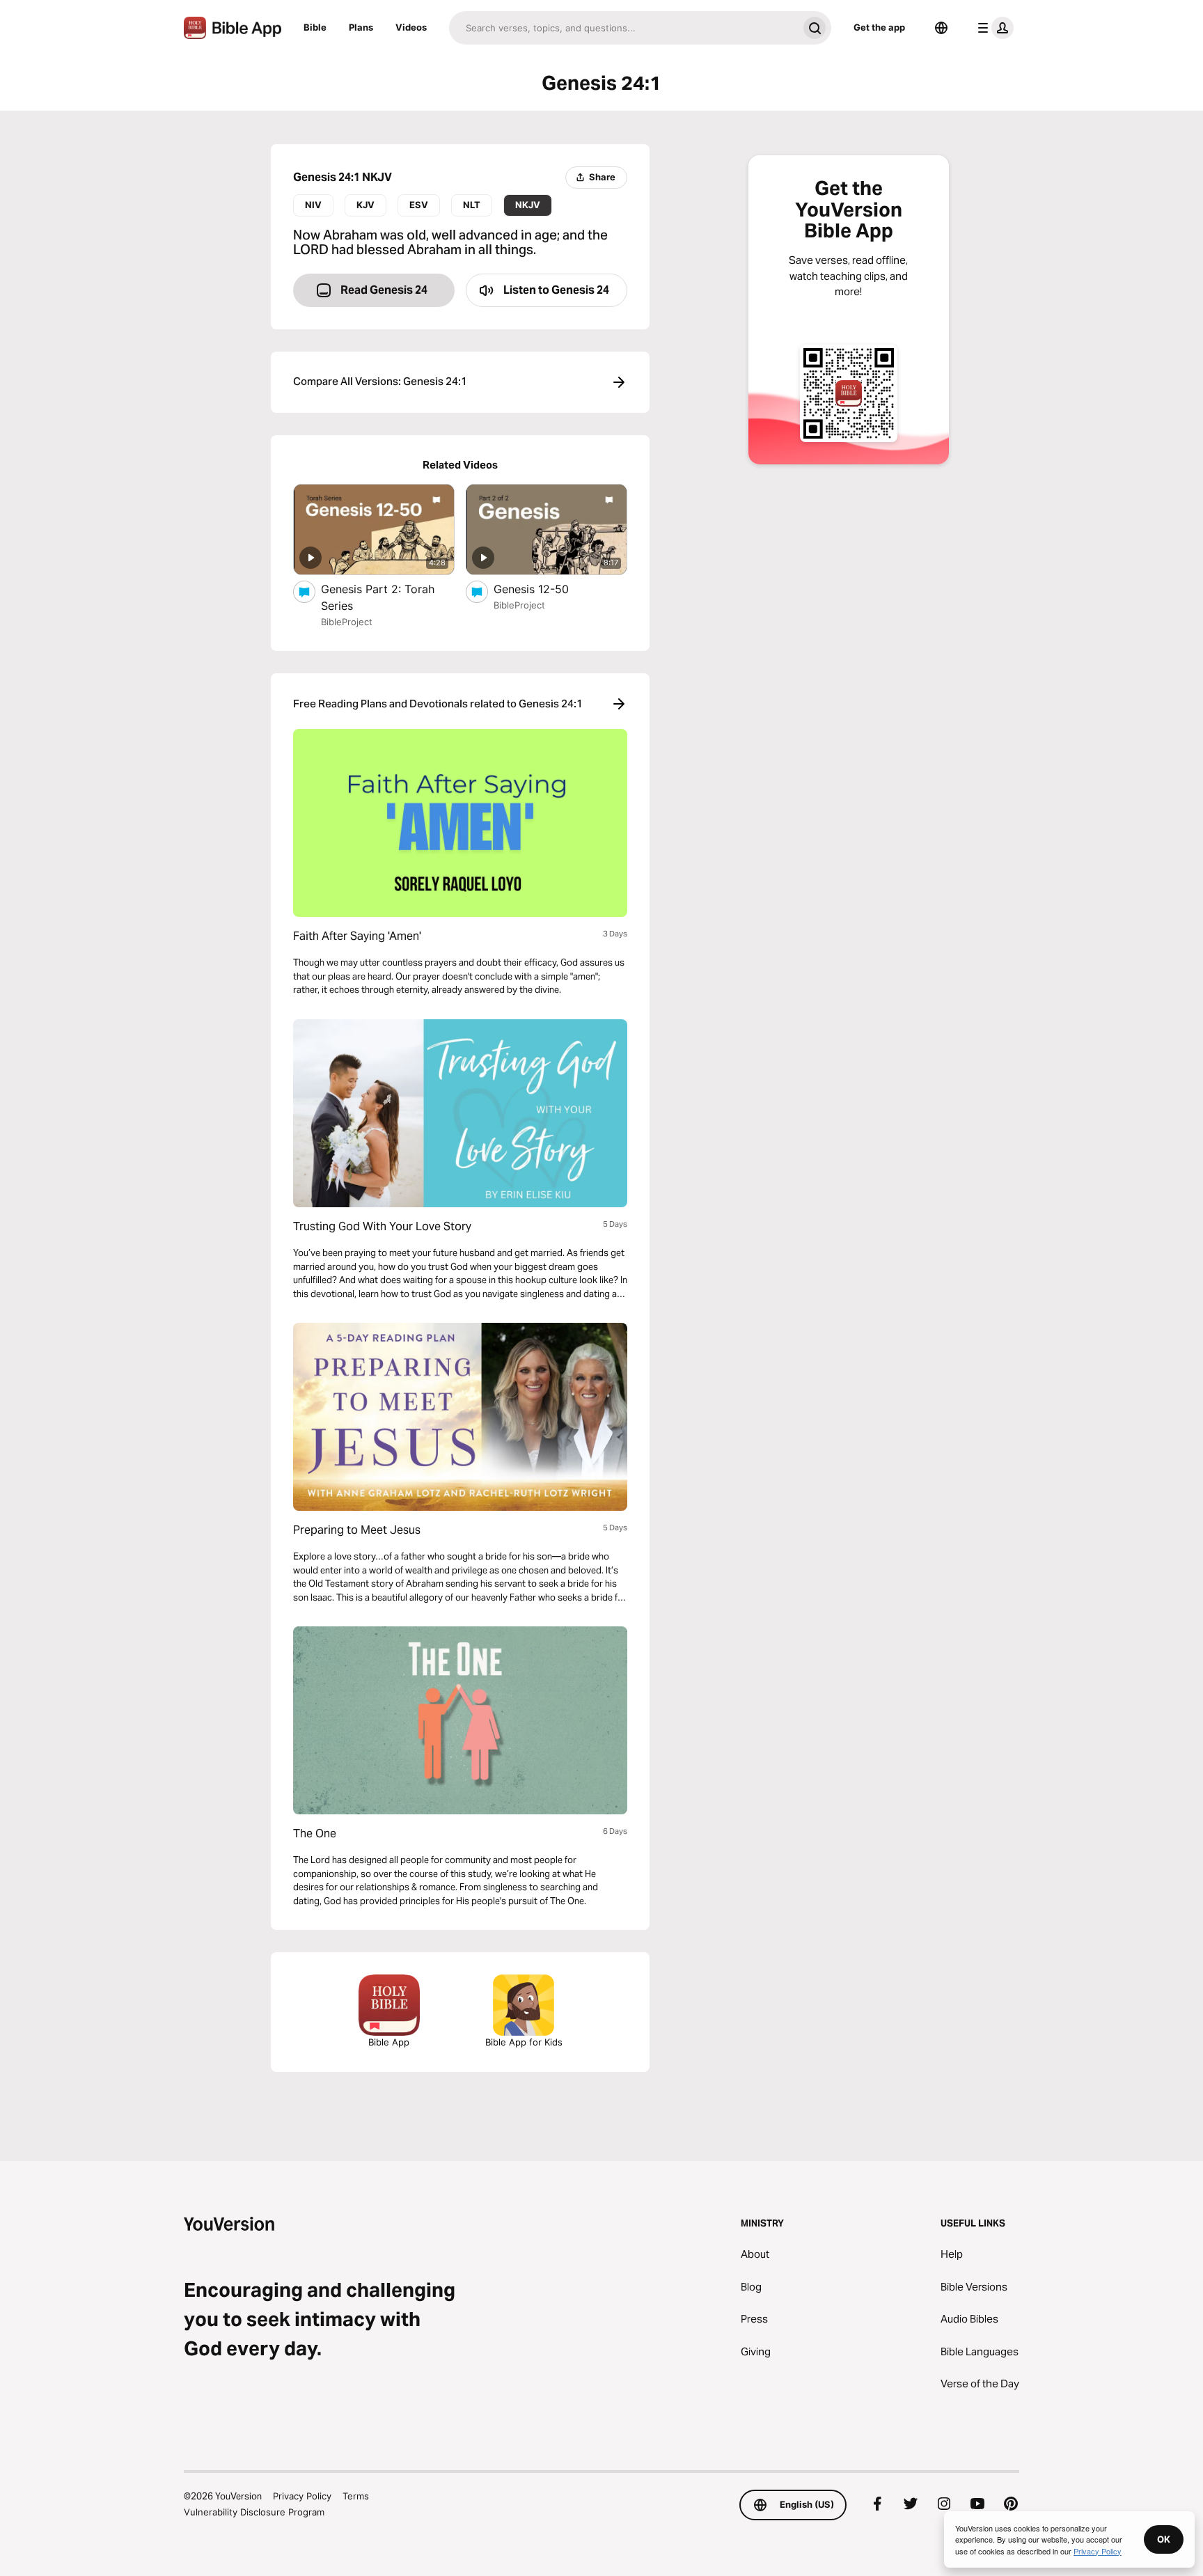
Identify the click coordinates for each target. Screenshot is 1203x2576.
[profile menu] (993, 28)
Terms (356, 2496)
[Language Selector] (941, 28)
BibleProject (347, 622)
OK (1164, 2539)
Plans (361, 27)
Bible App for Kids (524, 2042)
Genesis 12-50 (544, 589)
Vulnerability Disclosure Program (254, 2512)
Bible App (389, 2042)
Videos (411, 27)
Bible (315, 27)
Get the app (879, 27)
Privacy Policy (302, 2496)
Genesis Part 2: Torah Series (378, 597)
